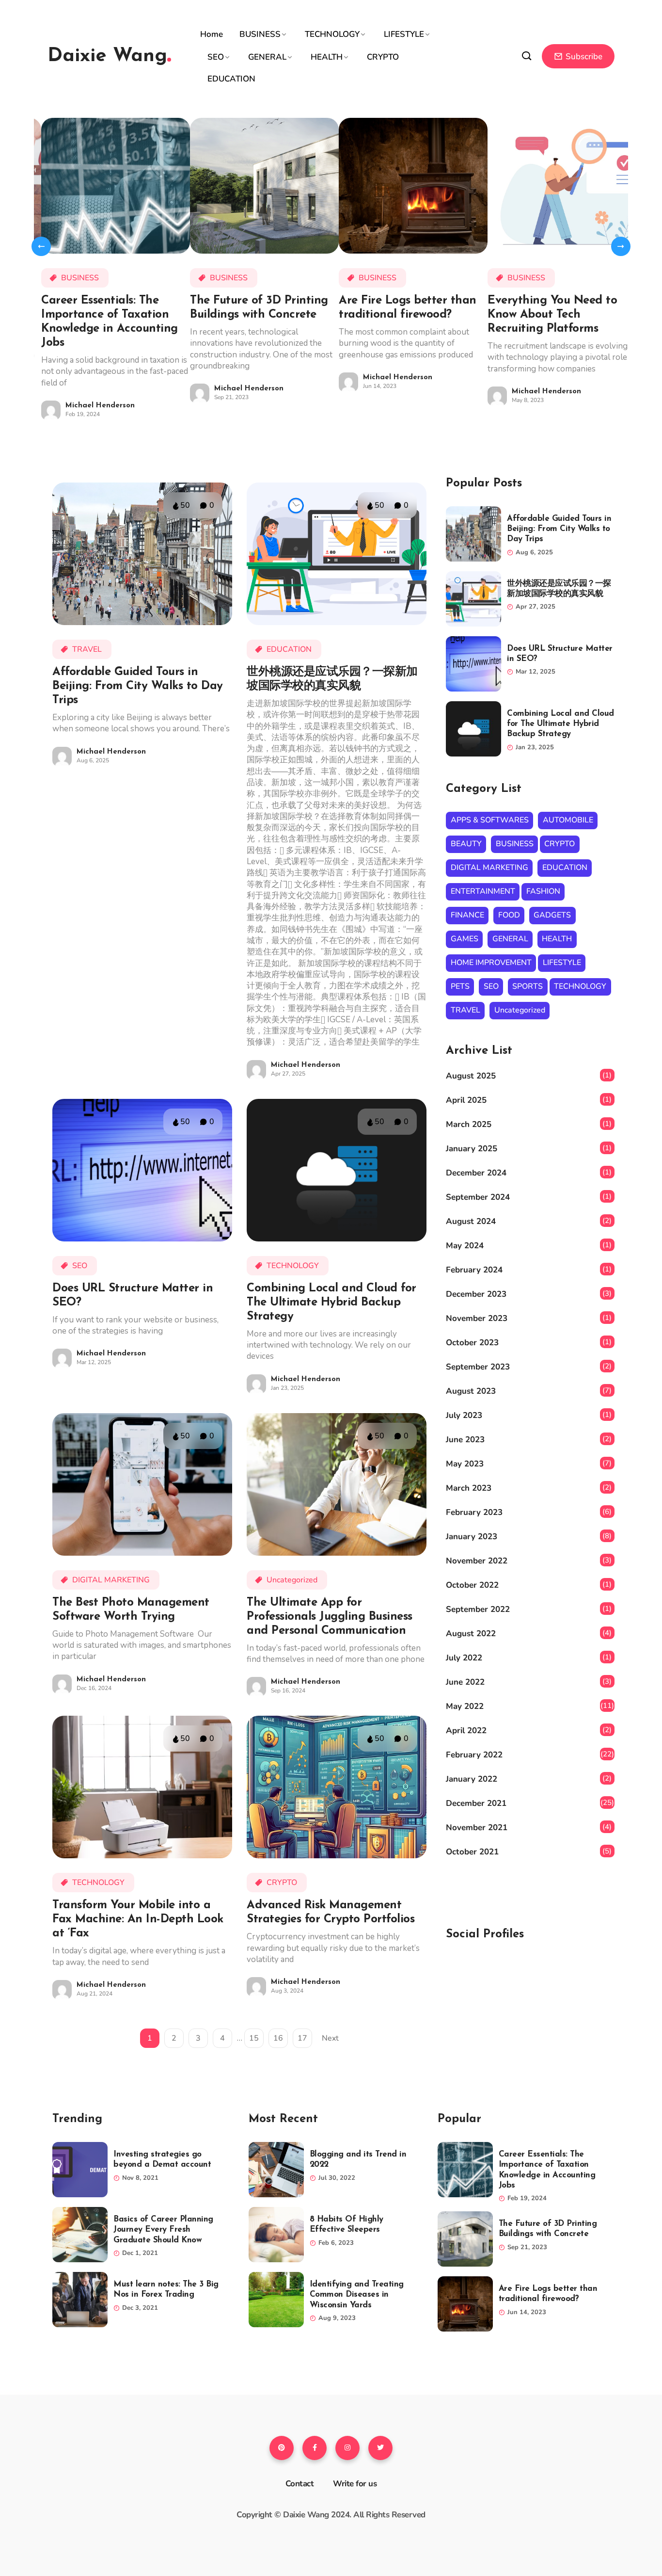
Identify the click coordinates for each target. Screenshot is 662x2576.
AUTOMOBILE (568, 820)
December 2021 (476, 1803)
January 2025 (472, 1149)
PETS (460, 986)
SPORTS (528, 986)
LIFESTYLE (404, 34)
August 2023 (471, 1391)
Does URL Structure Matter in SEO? (133, 1296)
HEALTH (327, 57)
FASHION (543, 891)
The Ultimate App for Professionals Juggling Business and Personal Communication (330, 1617)
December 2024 (476, 1173)
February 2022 (474, 1755)
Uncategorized (292, 1580)
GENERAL (267, 57)
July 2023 (464, 1415)
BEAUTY (466, 844)
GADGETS (552, 915)
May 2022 (465, 1706)
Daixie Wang (107, 56)
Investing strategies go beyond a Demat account (162, 2159)
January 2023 (472, 1537)
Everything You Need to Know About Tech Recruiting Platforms (552, 315)
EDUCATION (231, 79)
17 (302, 2038)
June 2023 (465, 1440)
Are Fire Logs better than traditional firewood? (408, 308)
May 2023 (465, 1464)
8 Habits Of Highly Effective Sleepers (347, 2224)
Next (330, 2038)
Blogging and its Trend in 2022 (358, 2159)
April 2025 (466, 1100)
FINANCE (467, 915)
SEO (216, 57)
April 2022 (466, 1731)
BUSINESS (260, 34)
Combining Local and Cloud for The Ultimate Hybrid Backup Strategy (331, 1303)
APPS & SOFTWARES (490, 820)
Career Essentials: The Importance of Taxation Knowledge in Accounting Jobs (110, 322)
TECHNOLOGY (332, 34)
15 (254, 2038)
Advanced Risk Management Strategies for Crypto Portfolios (331, 1912)
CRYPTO (383, 57)
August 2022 (471, 1634)
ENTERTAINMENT (483, 891)
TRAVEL (87, 649)
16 (278, 2038)
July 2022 (464, 1658)
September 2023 (478, 1367)
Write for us (355, 2484)
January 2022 (472, 1779)
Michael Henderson (100, 406)
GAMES (465, 939)
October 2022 (472, 1585)
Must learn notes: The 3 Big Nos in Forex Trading (166, 2289)
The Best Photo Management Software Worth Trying (131, 1610)
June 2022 (465, 1682)
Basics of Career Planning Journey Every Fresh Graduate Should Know (163, 2230)
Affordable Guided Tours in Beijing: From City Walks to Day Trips (138, 686)
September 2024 (478, 1197)
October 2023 (472, 1343)
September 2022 (478, 1609)
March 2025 (469, 1124)
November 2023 (477, 1318)
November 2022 (477, 1561)
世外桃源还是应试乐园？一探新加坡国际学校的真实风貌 (332, 679)
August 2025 (471, 1076)
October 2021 (472, 1852)
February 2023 (474, 1512)
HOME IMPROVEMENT (491, 963)
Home (212, 34)
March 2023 (469, 1488)
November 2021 (477, 1827)
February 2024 (474, 1270)
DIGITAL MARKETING (111, 1580)
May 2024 (465, 1246)
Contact (300, 2484)
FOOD (509, 915)
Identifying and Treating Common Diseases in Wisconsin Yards (357, 2295)
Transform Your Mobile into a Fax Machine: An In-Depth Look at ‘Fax (138, 1919)
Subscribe (583, 56)
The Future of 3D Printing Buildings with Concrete (259, 308)
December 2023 (476, 1294)
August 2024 (471, 1221)
